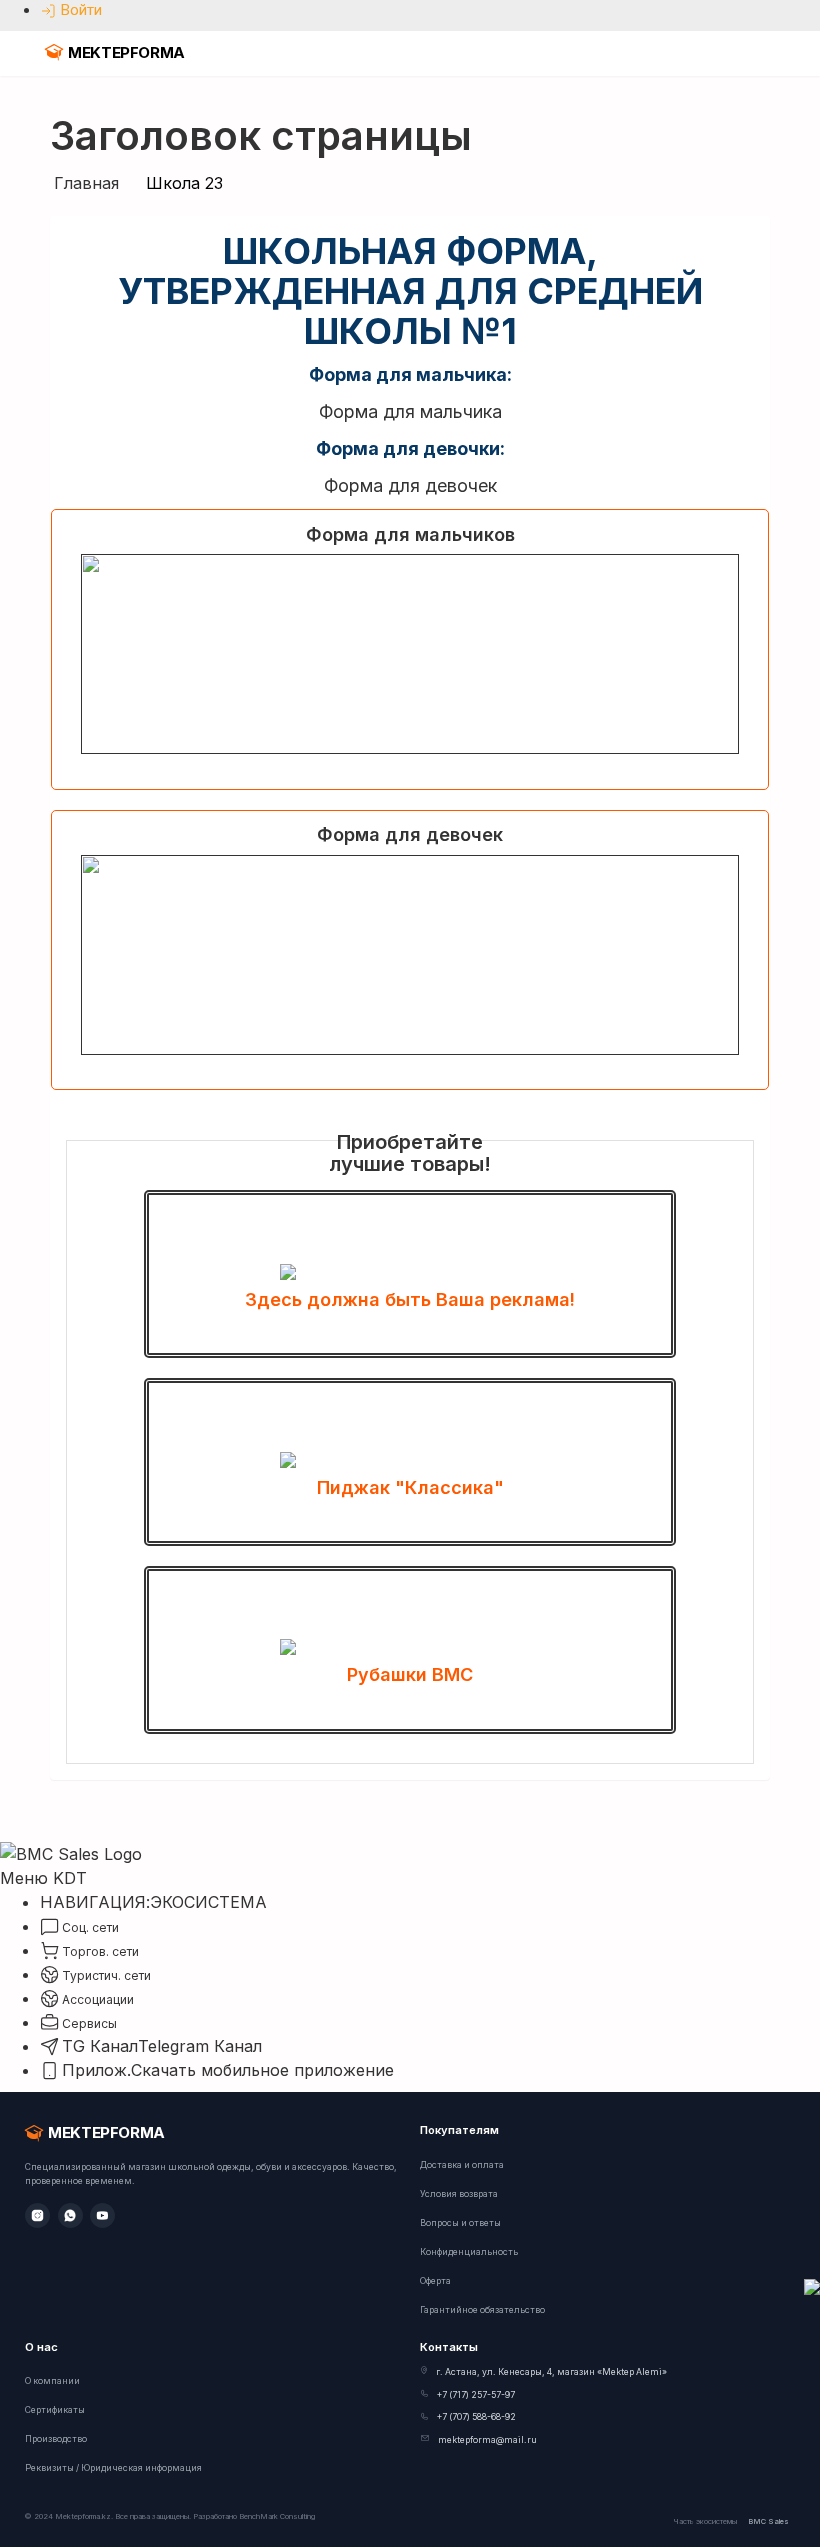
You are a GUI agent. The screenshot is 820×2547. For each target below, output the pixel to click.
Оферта (435, 2281)
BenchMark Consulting (277, 2516)
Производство (56, 2439)
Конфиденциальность (469, 2252)
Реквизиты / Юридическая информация (113, 2468)
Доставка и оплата (462, 2165)
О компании (52, 2381)
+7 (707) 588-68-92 (476, 2417)
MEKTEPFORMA (126, 52)
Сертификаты (55, 2410)
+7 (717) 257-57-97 (476, 2395)
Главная (86, 183)
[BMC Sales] (71, 1852)
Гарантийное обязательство (482, 2310)
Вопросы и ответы (460, 2223)
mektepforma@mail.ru (487, 2440)
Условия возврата (459, 2194)
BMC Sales (768, 2521)
